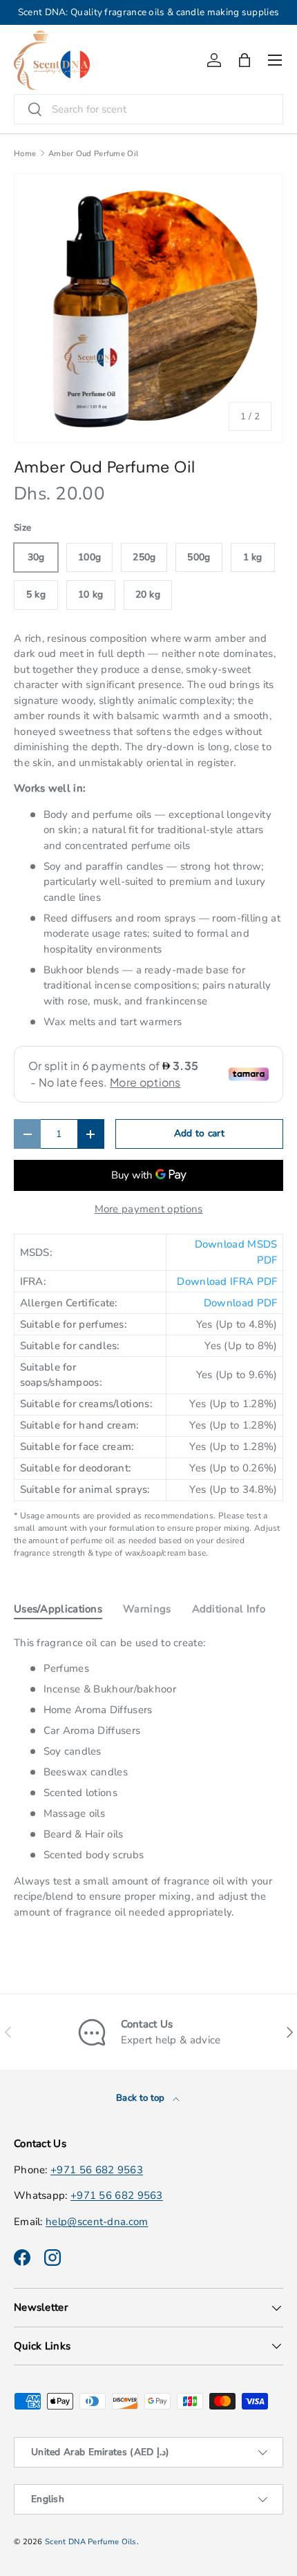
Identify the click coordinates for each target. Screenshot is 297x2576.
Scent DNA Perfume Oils (91, 2542)
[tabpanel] (148, 1778)
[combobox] (148, 109)
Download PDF (241, 1303)
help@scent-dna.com (97, 2222)
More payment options (149, 1209)
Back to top (142, 2098)
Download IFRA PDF (227, 1281)
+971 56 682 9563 (97, 2170)
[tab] (58, 1609)
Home (25, 154)
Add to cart (199, 1133)
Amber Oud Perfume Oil (93, 154)
